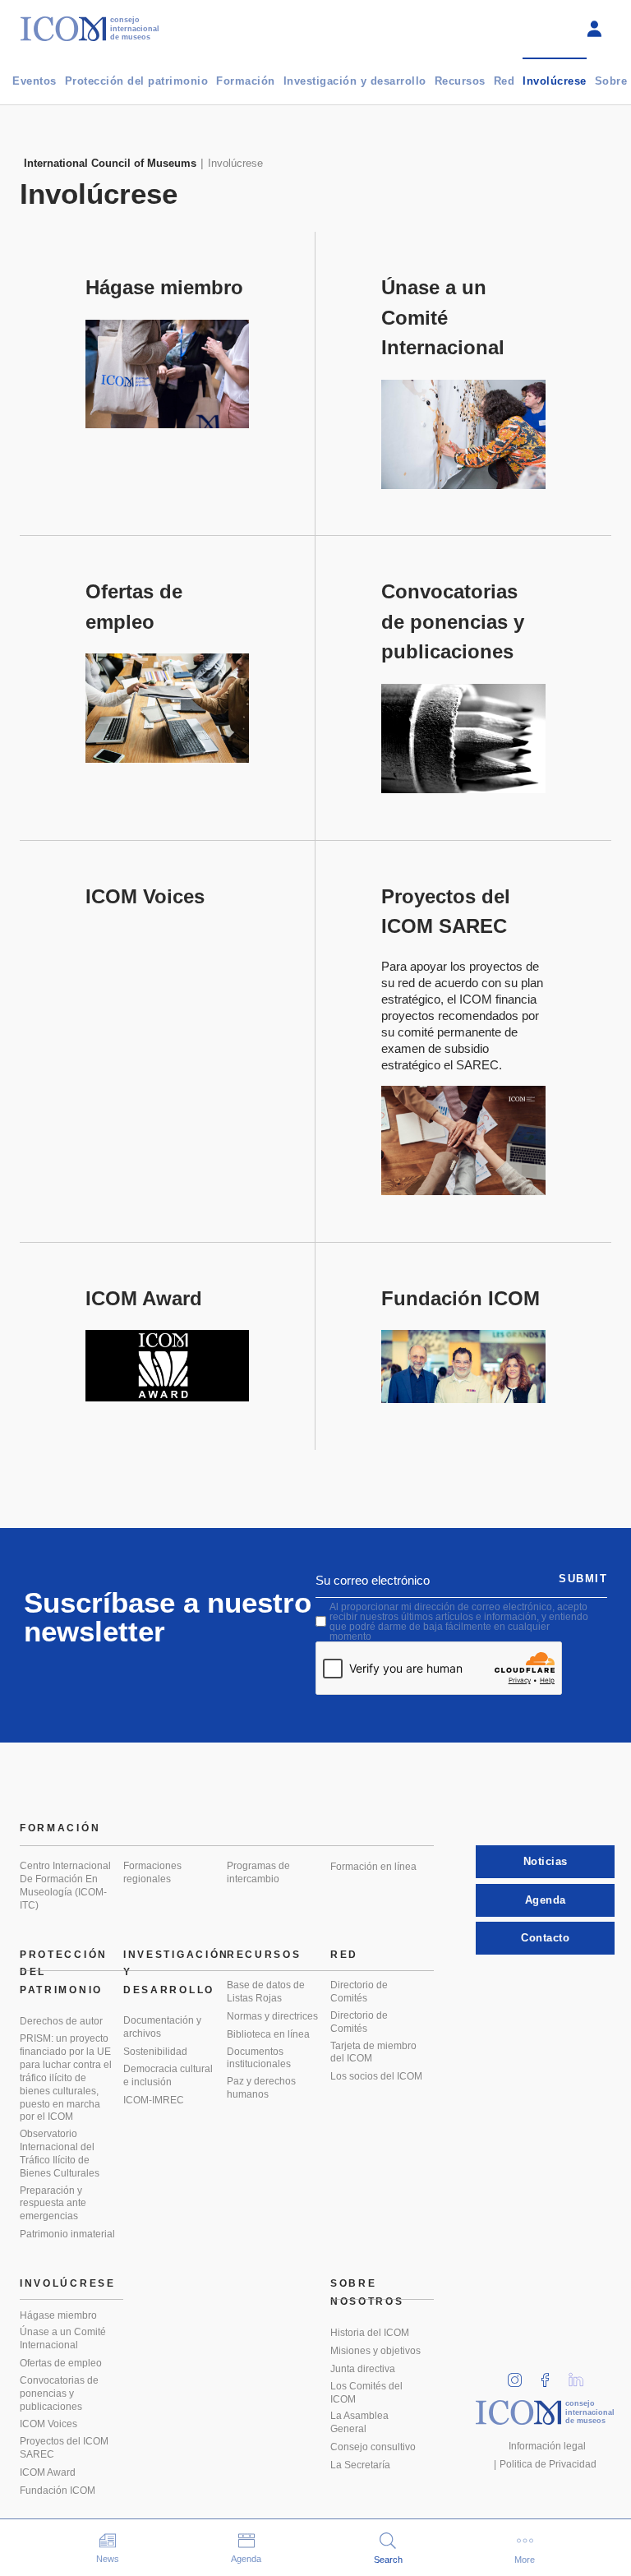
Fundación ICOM (58, 2491)
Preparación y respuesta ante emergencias (53, 2204)
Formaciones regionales (152, 1872)
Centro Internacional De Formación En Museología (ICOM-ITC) (65, 1886)
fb (550, 2375)
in (520, 2375)
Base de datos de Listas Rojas (266, 1992)
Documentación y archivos (162, 2027)
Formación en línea (373, 1867)
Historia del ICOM (370, 2333)
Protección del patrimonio (137, 81)
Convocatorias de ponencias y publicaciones (59, 2394)
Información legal (547, 2446)
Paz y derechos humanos (261, 2088)
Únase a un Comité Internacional (63, 2338)
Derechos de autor (61, 2021)
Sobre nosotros (367, 2292)
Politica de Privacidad (548, 2464)
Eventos (35, 81)
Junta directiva (363, 2369)
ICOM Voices (48, 2424)
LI (582, 2375)
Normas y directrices (272, 2016)
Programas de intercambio (258, 1872)
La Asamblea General (359, 2422)
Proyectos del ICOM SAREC (64, 2448)
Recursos (460, 81)
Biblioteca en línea (268, 2034)
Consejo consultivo (373, 2447)
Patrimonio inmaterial (67, 2234)
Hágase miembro (58, 2315)
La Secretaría (360, 2465)
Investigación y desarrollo (355, 81)
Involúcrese (555, 81)
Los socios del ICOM (376, 2076)
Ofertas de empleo (61, 2363)
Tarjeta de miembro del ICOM (373, 2052)
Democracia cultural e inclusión (168, 2075)
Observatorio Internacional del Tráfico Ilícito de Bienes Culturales (60, 2154)
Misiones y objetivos (375, 2351)
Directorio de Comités (359, 1992)
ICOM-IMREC (154, 2100)
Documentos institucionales (259, 2058)
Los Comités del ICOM (366, 2393)
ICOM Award (48, 2472)
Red (504, 81)
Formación (246, 81)
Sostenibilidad (155, 2052)
